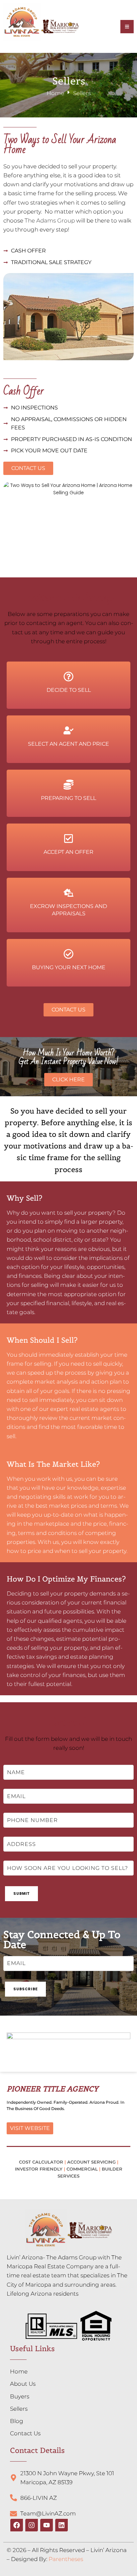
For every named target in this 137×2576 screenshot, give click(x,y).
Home (55, 93)
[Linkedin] (62, 2525)
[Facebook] (17, 2525)
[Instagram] (32, 2525)
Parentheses (66, 2559)
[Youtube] (47, 2525)
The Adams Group (50, 221)
